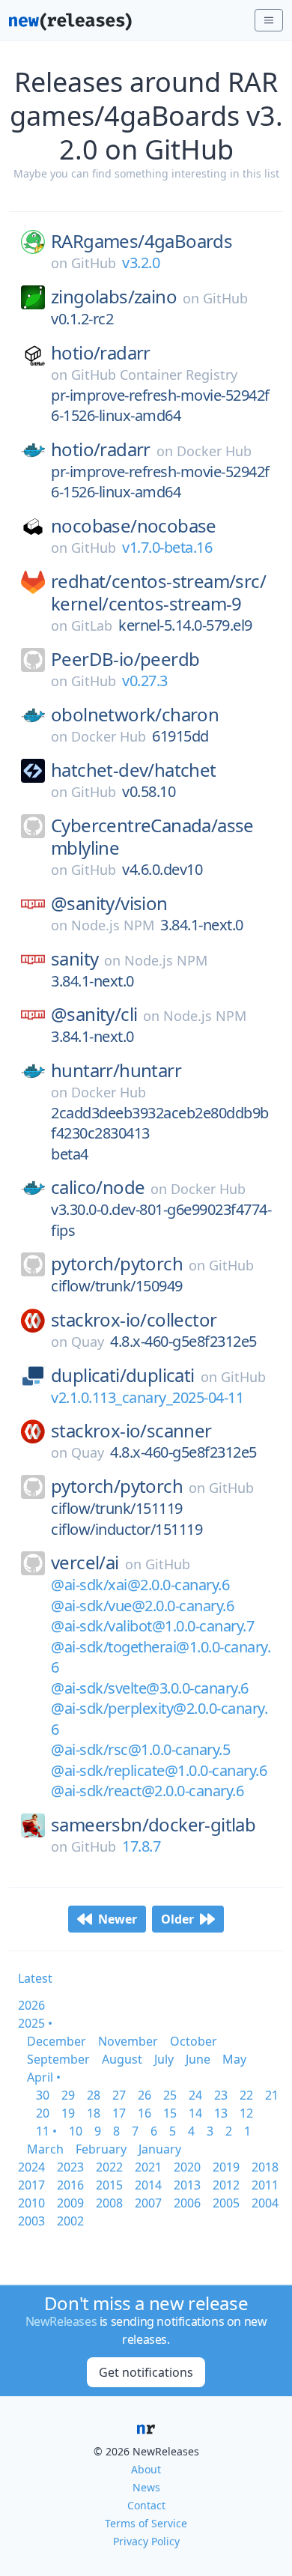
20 (43, 2113)
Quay (88, 1342)
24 (195, 2095)
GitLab (92, 625)
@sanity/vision (109, 903)
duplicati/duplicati (123, 1375)
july (164, 2059)
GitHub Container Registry (154, 375)
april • (44, 2077)
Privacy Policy (146, 2541)
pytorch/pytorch (117, 1264)
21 (272, 2095)
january (160, 2149)
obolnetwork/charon (135, 715)
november (128, 2041)
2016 (70, 2185)
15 (170, 2113)
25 (170, 2095)
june (198, 2059)
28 (94, 2095)
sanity (74, 959)
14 (195, 2113)
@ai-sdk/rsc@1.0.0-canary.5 (140, 1749)
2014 (148, 2185)
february (101, 2149)
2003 (31, 2221)
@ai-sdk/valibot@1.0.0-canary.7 (152, 1626)
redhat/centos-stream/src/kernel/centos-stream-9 (158, 593)
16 (145, 2113)
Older (177, 1919)
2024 (31, 2167)
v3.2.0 (141, 263)
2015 (109, 2185)
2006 (187, 2203)
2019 (226, 2167)
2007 (148, 2203)
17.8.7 (141, 1846)
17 (119, 2113)
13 (221, 2113)
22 (246, 2095)
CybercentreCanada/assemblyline (152, 837)
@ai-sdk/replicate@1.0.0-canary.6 (159, 1770)
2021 (148, 2167)
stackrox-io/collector (134, 1320)
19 (68, 2113)
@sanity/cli (94, 1014)
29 (68, 2095)
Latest (35, 1978)
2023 (70, 2167)
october (194, 2041)
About (146, 2469)
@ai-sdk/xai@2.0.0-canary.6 (140, 1585)
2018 (265, 2167)
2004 (265, 2203)
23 (221, 2095)
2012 (226, 2185)
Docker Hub (214, 451)
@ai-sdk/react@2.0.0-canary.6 (147, 1791)
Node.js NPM (113, 925)
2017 (31, 2185)
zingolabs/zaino (114, 297)
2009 (70, 2203)
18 (94, 2113)
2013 (187, 2185)
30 (43, 2095)
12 (246, 2113)
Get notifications (146, 2372)
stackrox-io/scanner (131, 1431)
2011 (265, 2185)
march (45, 2149)
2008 (109, 2203)
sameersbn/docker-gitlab (153, 1825)
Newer (118, 1919)
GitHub (94, 263)
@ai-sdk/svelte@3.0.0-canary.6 (150, 1688)
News (146, 2487)
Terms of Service (146, 2523)
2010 (31, 2203)
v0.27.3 (145, 681)
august (122, 2059)
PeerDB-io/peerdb (125, 659)
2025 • (35, 2023)
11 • (46, 2131)
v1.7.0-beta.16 (167, 547)
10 (76, 2131)
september (58, 2059)
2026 (31, 2005)
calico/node (98, 1187)
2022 (109, 2167)
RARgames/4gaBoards (142, 241)
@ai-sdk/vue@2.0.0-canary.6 (142, 1606)
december (57, 2041)
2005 (226, 2203)
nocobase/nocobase (134, 526)
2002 (70, 2221)
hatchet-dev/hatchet (134, 770)
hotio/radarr (101, 353)
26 (145, 2095)
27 (119, 2095)
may (234, 2059)
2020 (187, 2167)
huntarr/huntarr (116, 1070)
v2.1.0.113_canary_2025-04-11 (147, 1397)
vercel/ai (85, 1563)
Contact (146, 2505)
